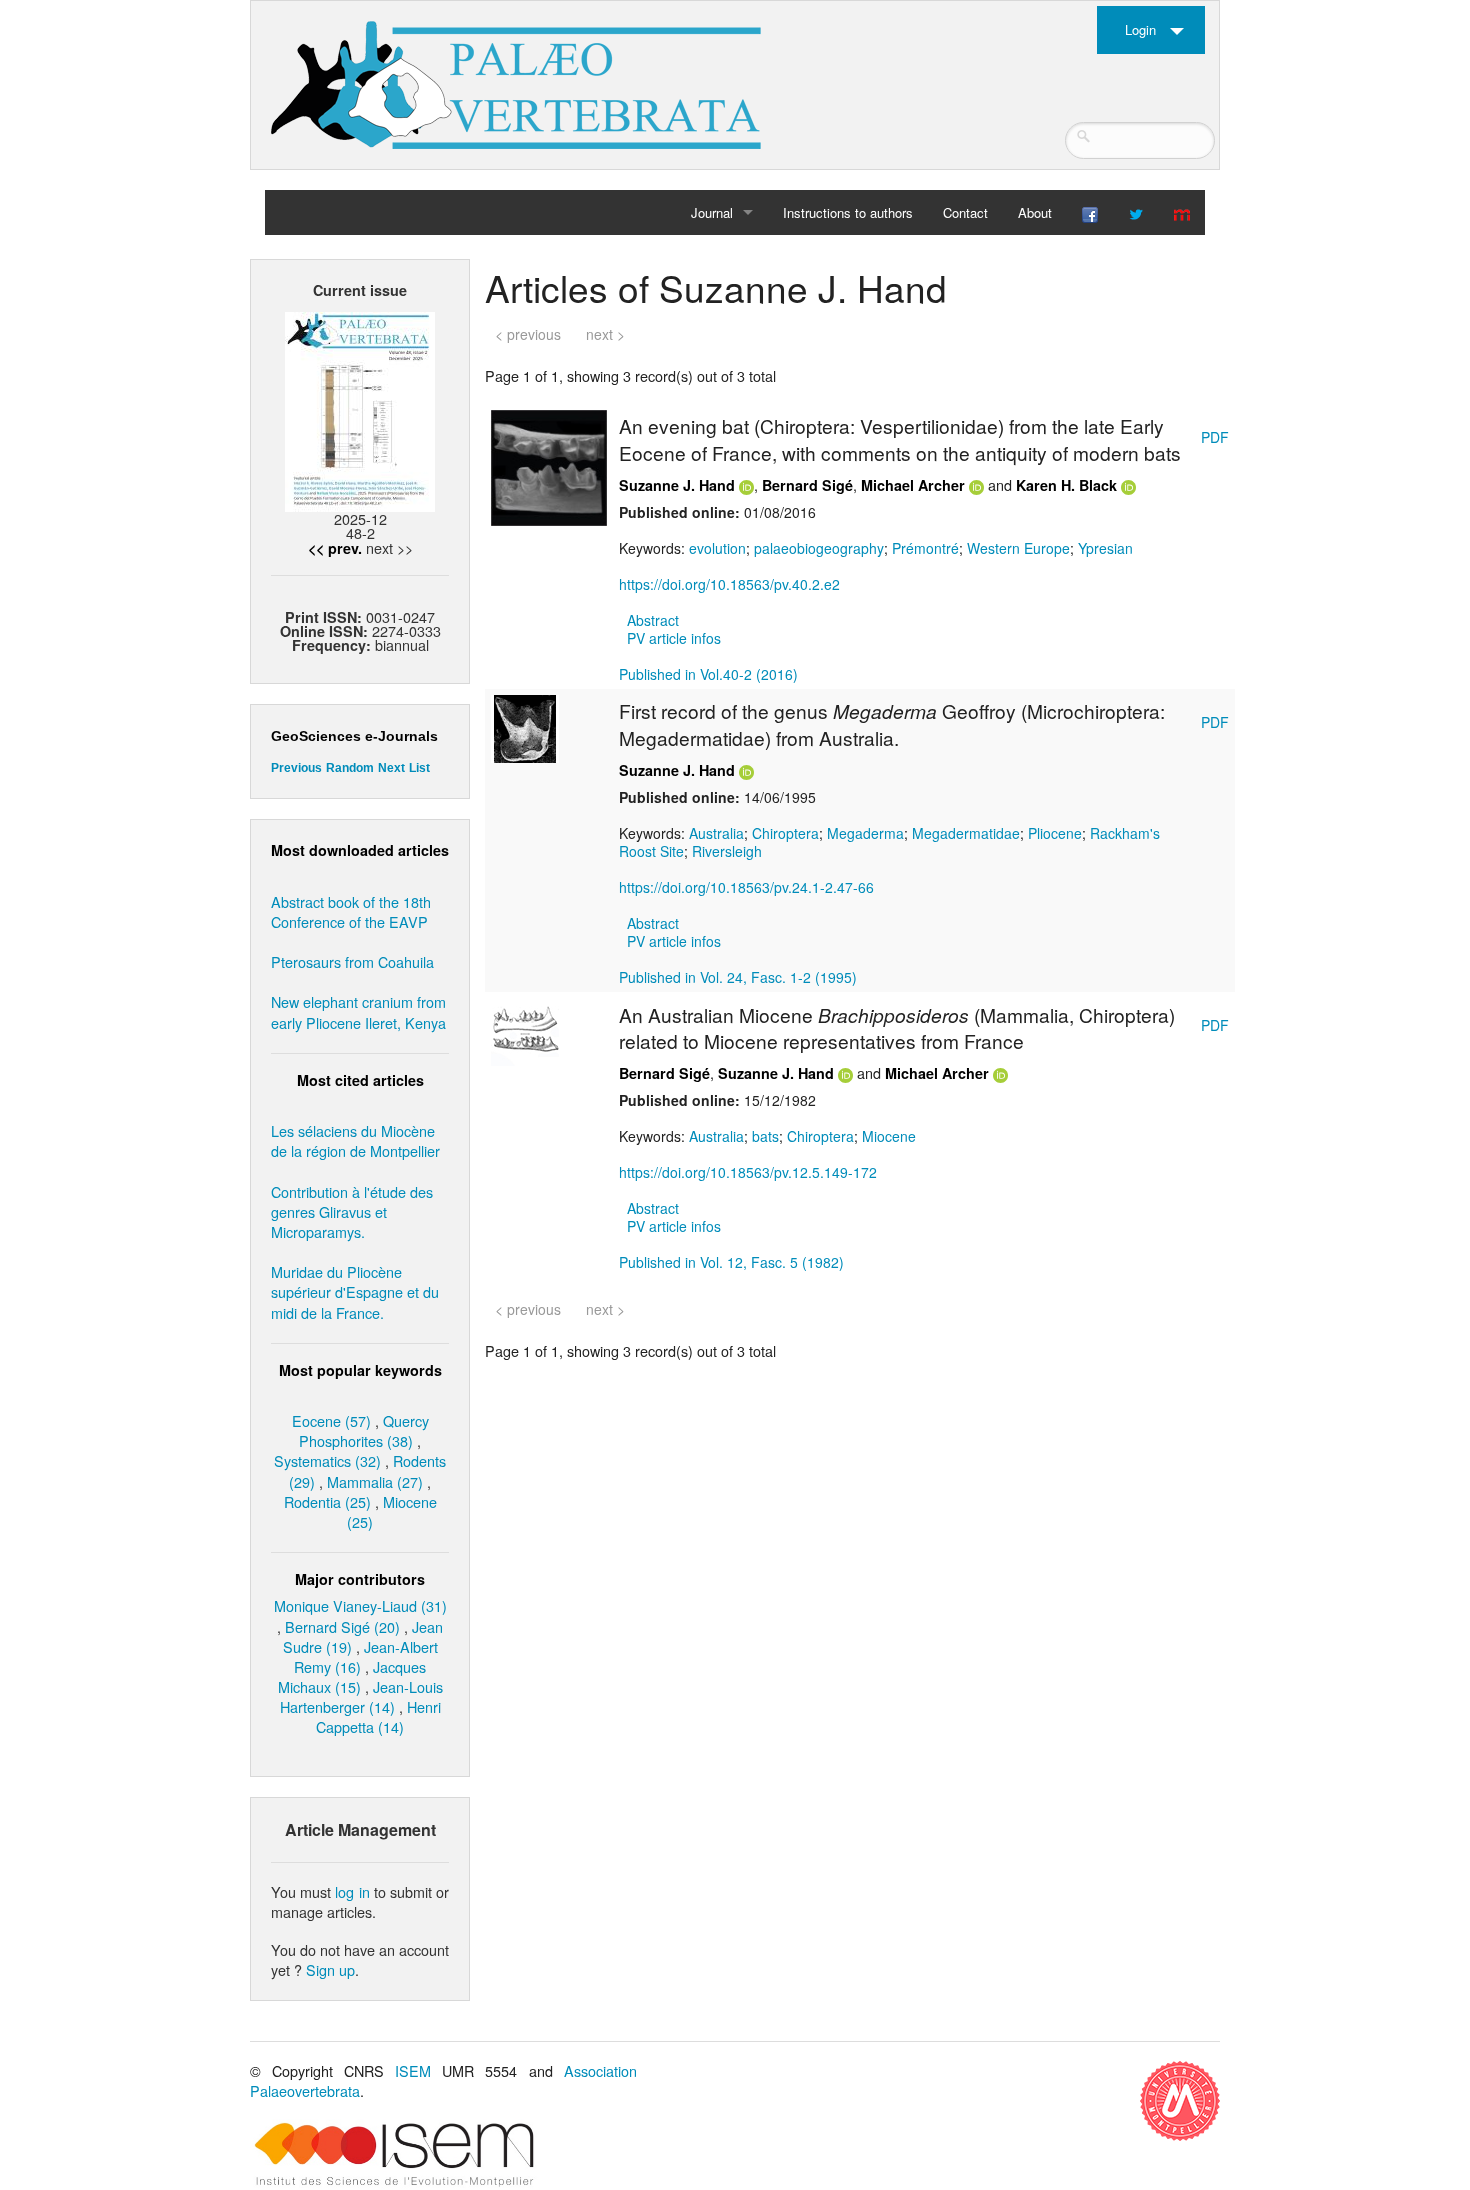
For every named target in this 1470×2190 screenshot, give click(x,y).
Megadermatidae (966, 833)
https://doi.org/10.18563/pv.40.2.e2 (729, 584)
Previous (296, 768)
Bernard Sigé (807, 485)
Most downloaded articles (360, 850)
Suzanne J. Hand (677, 485)
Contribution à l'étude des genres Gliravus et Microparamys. (352, 1211)
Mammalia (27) (375, 1481)
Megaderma (865, 833)
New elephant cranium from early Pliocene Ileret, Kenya (358, 1011)
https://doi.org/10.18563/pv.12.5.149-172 (748, 1172)
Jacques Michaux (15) (352, 1676)
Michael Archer (913, 485)
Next (391, 768)
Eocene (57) (331, 1420)
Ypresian (1105, 548)
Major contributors (360, 1579)
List (419, 768)
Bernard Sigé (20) (342, 1626)
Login (1140, 29)
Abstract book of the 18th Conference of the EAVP (351, 911)
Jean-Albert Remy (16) (366, 1656)
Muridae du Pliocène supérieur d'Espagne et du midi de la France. (355, 1291)
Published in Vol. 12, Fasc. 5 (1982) (731, 1262)
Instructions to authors (848, 212)
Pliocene (1055, 833)
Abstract (653, 620)
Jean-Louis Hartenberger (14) (361, 1696)
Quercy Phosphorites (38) (364, 1430)
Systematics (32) (327, 1460)
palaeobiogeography (819, 548)
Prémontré (925, 548)
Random (350, 768)
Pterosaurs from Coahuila (352, 961)
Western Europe (1018, 548)
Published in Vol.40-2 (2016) (708, 674)
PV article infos (674, 638)
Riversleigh (727, 851)
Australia (716, 833)
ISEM (413, 2070)
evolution (717, 548)
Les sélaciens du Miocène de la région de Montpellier (355, 1140)
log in (352, 1891)
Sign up (330, 1969)
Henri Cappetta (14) (378, 1716)
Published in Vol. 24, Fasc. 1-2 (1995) (738, 977)
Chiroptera (785, 833)
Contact (965, 212)
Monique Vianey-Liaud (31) (360, 1605)
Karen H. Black (1066, 485)
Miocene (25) (392, 1511)
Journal (712, 212)
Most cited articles (360, 1080)
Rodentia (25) (327, 1501)
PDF (1215, 437)
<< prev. (335, 548)
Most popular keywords (360, 1370)
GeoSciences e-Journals (354, 736)
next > (605, 334)
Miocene (889, 1136)
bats (765, 1136)
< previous (528, 334)
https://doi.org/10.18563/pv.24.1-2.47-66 (746, 887)
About (1035, 212)
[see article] (549, 466)
